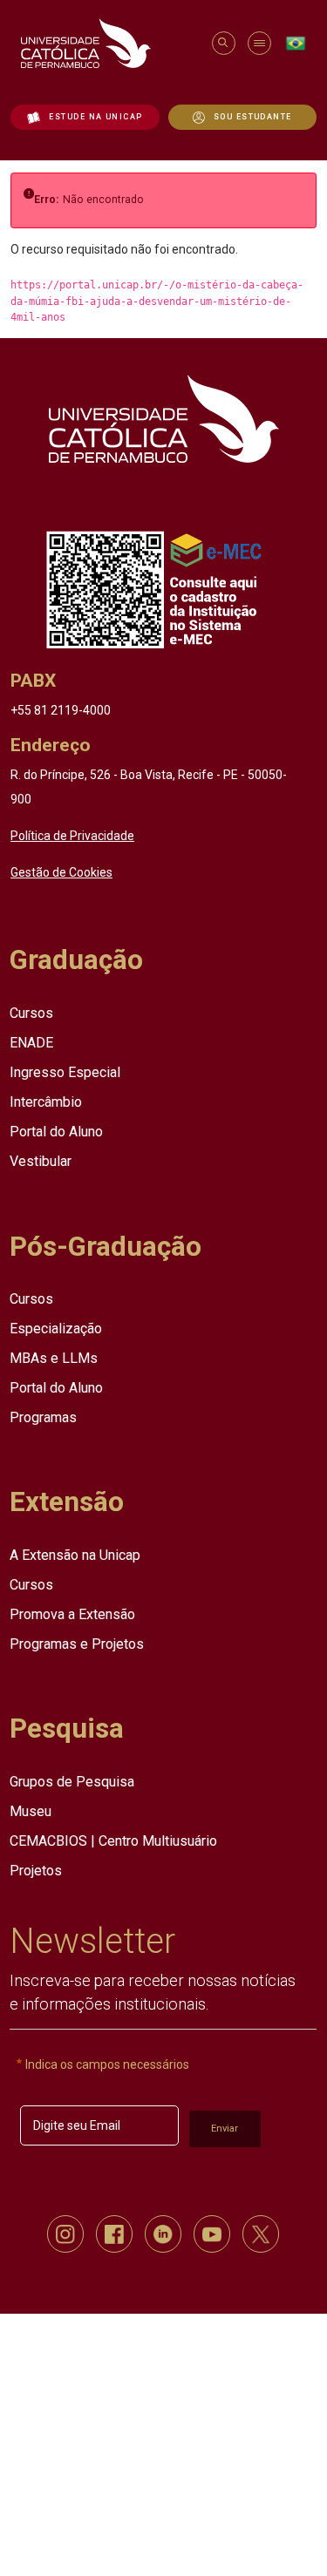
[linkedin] (163, 2233)
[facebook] (114, 2233)
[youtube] (212, 2233)
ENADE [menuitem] (31, 1042)
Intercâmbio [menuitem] (46, 1101)
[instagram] (65, 2233)
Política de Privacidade (72, 835)
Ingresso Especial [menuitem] (65, 1071)
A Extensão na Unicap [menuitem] (75, 1554)
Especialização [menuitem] (56, 1328)
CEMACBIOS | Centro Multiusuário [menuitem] (113, 1840)
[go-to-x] (108, 43)
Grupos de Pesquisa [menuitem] (72, 1781)
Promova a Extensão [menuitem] (72, 1613)
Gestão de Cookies (61, 871)
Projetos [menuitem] (36, 1870)
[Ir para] (163, 418)
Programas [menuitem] (43, 1417)
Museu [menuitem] (31, 1810)
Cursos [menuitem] (31, 1012)
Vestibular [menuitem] (41, 1160)
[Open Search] (223, 43)
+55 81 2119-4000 (61, 709)
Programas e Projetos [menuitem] (77, 1643)
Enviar (225, 2128)
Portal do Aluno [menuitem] (56, 1131)
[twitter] (261, 2233)
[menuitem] (85, 117)
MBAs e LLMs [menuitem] (54, 1357)
